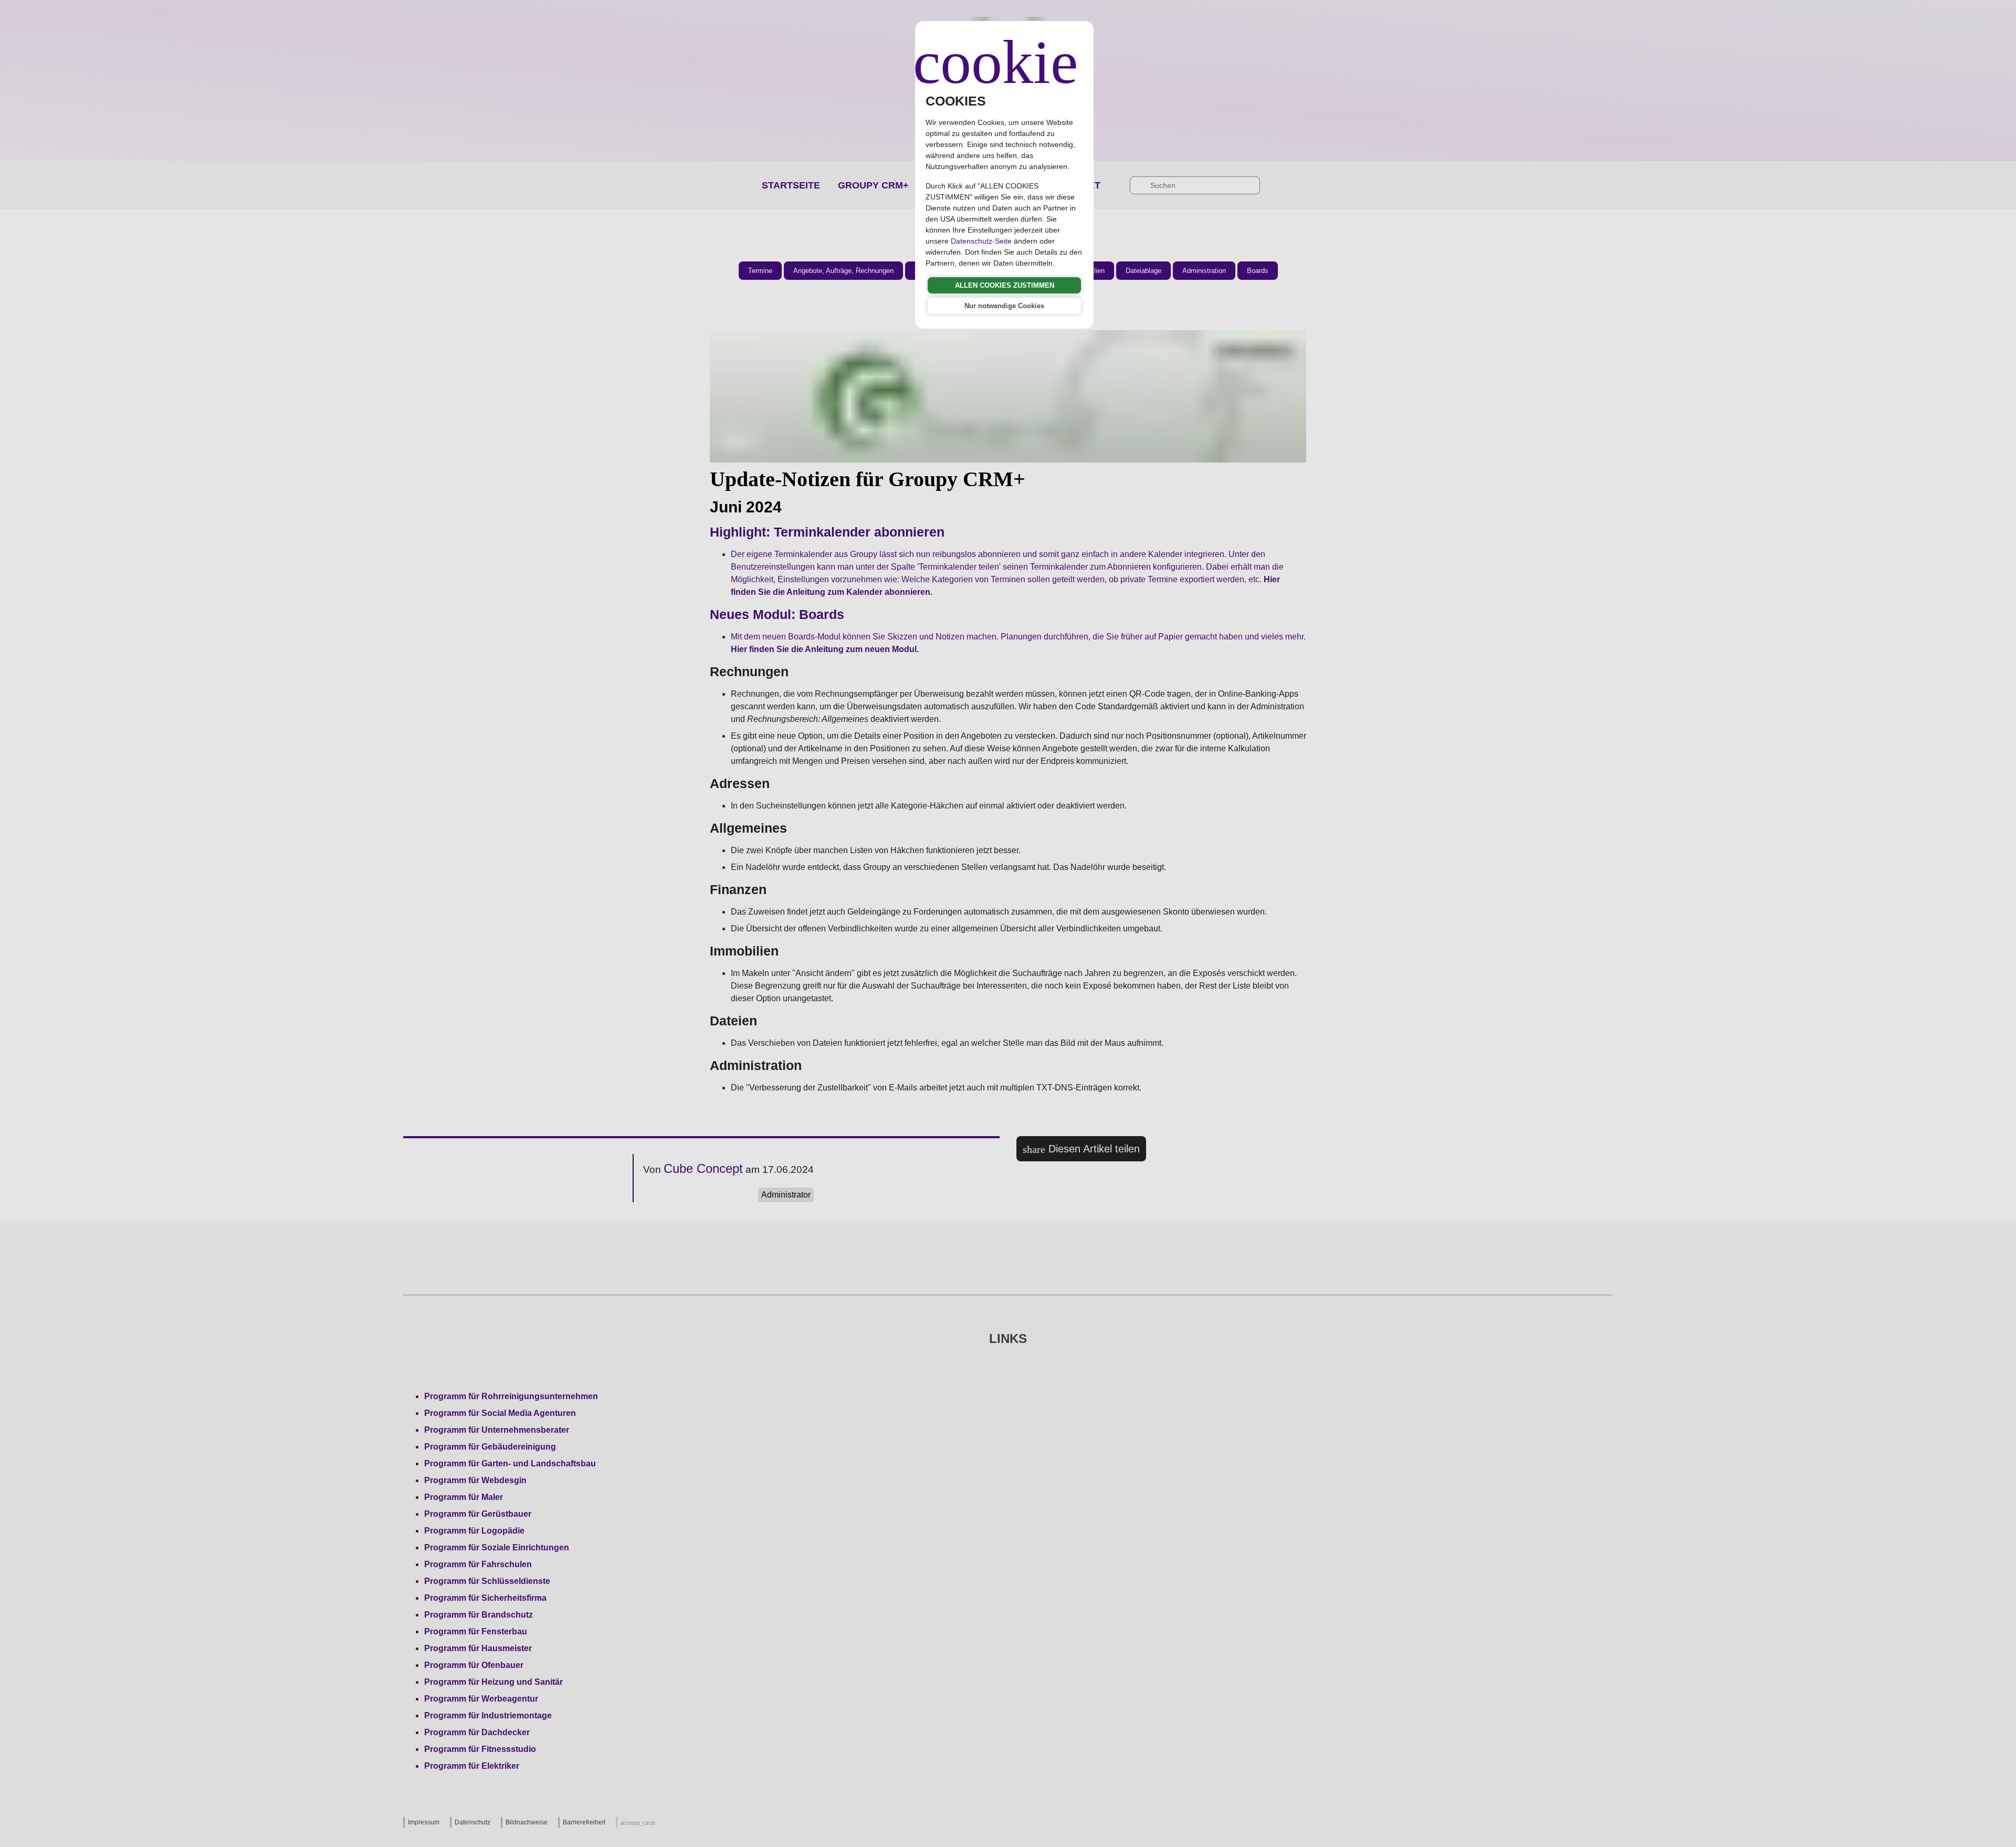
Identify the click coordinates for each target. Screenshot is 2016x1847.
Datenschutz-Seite (981, 241)
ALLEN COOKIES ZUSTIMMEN (1005, 285)
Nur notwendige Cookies (1004, 306)
